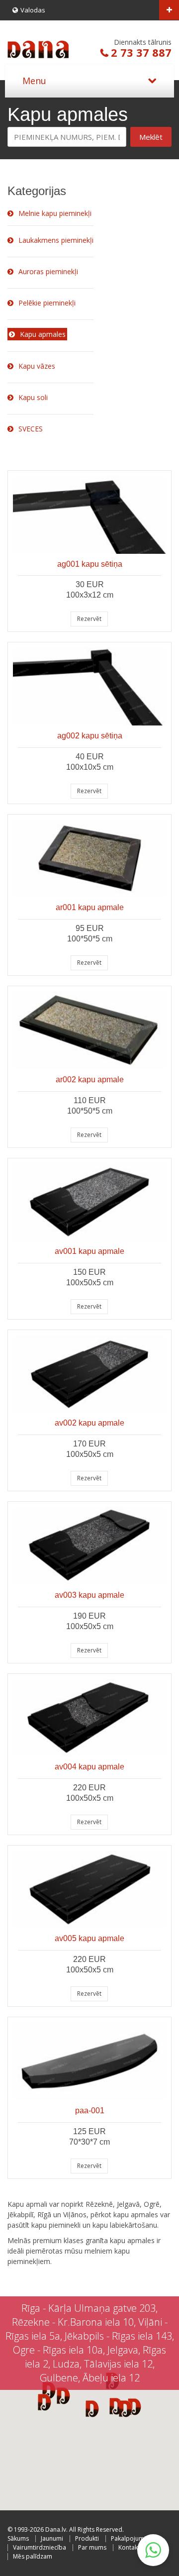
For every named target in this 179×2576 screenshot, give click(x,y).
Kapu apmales (43, 334)
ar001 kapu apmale (90, 907)
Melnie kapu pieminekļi (55, 213)
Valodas (33, 10)
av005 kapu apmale (89, 1938)
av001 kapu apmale (89, 1251)
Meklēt (151, 137)
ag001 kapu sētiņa (90, 564)
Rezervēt (89, 619)
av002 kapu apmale (89, 1423)
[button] (126, 2408)
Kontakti (130, 2547)
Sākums (18, 2538)
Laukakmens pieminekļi (56, 240)
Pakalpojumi (128, 2538)
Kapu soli (33, 397)
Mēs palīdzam (33, 2556)
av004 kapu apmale (89, 1767)
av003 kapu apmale (89, 1595)
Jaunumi (52, 2538)
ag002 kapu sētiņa (90, 736)
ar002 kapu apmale (90, 1080)
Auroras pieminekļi (48, 271)
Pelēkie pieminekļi (47, 303)
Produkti (87, 2538)
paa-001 (90, 2111)
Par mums (92, 2547)
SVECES (31, 429)
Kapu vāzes (37, 366)
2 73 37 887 (141, 52)
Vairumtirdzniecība (40, 2547)
